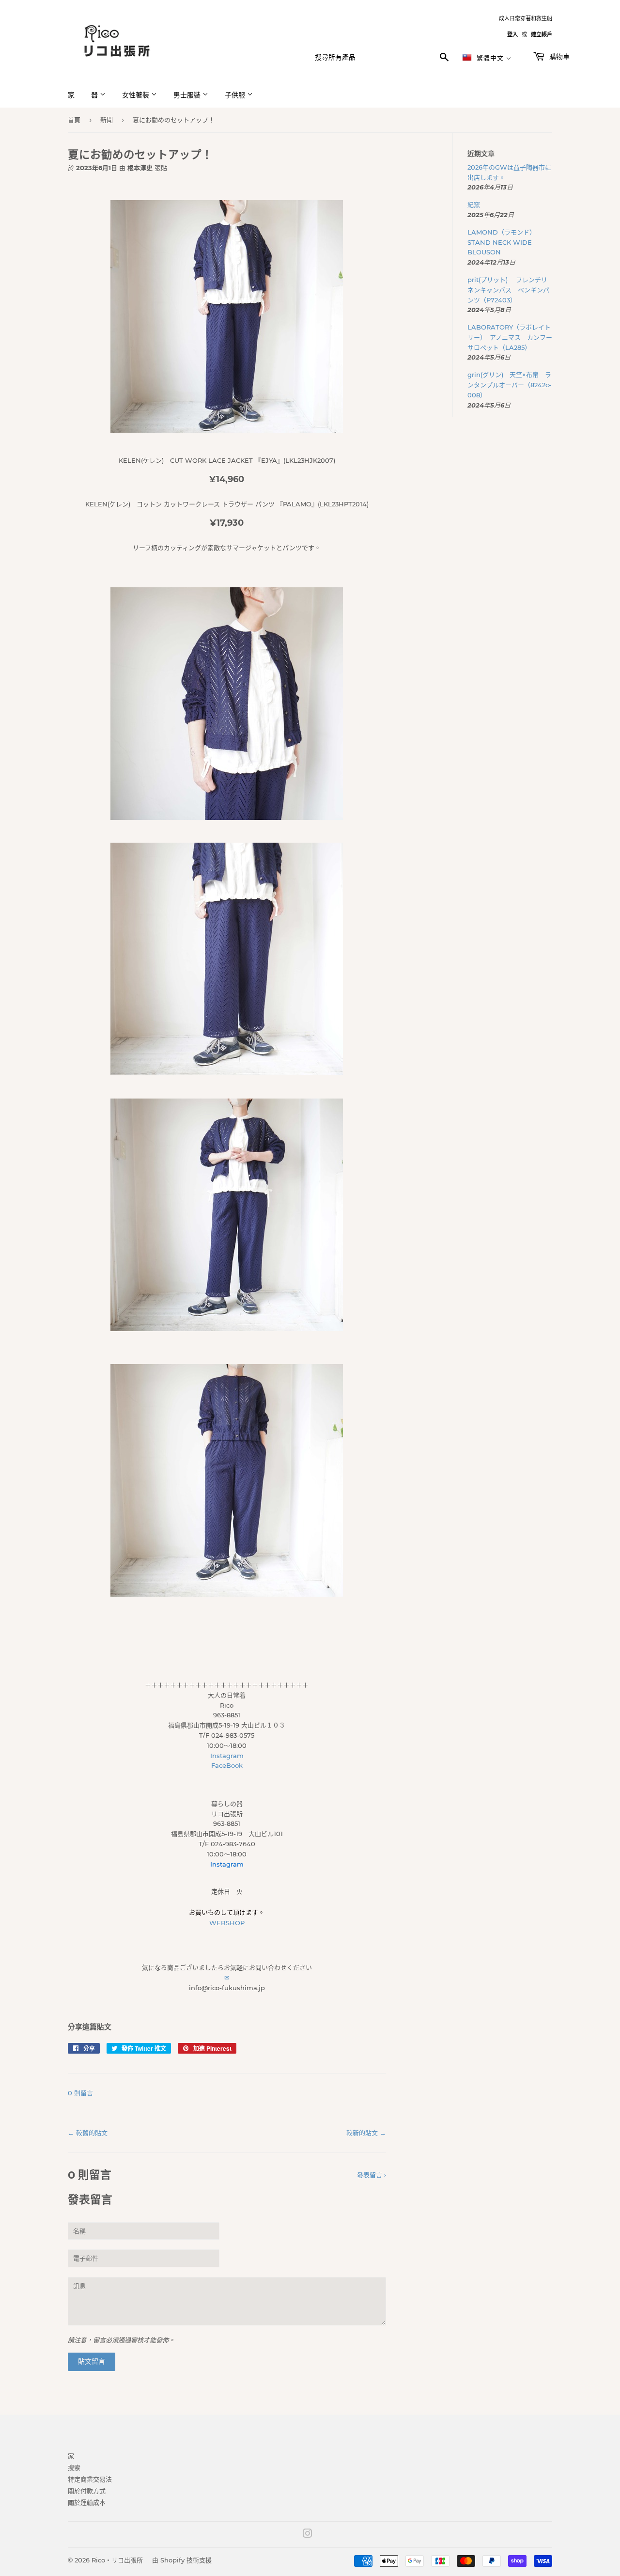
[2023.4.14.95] (227, 1073)
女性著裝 (137, 95)
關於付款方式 (87, 2491)
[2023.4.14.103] (227, 1329)
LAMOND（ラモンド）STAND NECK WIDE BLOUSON (502, 242)
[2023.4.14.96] (227, 817)
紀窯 (477, 204)
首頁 (74, 120)
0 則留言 (80, 2093)
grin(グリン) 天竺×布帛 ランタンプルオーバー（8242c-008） (509, 385)
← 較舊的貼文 (88, 2133)
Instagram (227, 1756)
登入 (512, 34)
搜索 (74, 2467)
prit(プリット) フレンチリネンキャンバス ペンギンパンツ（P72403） (508, 290)
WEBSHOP (227, 1923)
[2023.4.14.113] (227, 1594)
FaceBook (227, 1765)
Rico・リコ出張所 (117, 2560)
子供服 (236, 95)
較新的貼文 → (366, 2133)
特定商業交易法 (90, 2479)
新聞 (107, 120)
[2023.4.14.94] (227, 430)
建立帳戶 (542, 34)
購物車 (558, 57)
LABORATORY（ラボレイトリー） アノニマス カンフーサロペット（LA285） (510, 337)
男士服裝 (188, 95)
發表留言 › (372, 2175)
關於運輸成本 (87, 2502)
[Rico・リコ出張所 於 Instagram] (308, 2535)
